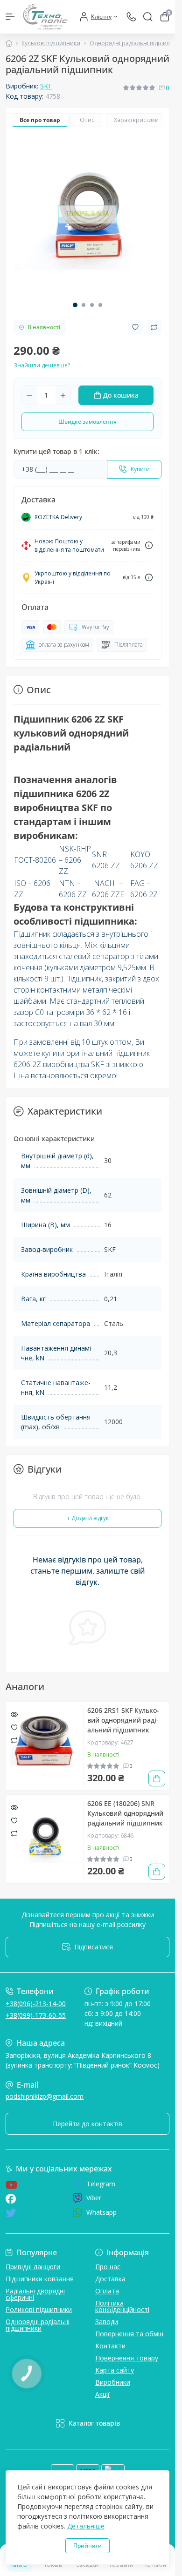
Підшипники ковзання (40, 2279)
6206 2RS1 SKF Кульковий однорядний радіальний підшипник (123, 1720)
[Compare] (14, 1740)
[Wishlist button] (135, 327)
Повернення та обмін (129, 2334)
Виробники (113, 2382)
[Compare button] (154, 327)
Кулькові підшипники (51, 43)
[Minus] (29, 395)
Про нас (108, 2267)
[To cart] (157, 1778)
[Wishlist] (14, 1727)
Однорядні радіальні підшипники (38, 2325)
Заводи (107, 2322)
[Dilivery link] (149, 545)
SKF (46, 86)
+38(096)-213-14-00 (36, 2004)
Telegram (101, 2184)
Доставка (110, 2279)
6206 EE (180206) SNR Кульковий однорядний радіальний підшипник (125, 1813)
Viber (94, 2198)
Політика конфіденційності (122, 2306)
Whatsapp (101, 2212)
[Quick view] (14, 1714)
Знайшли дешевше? (42, 365)
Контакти (110, 2346)
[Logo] (45, 17)
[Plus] (63, 395)
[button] (75, 305)
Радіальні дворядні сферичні (35, 2294)
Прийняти (87, 2546)
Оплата (107, 2291)
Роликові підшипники (39, 2309)
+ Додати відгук (88, 1518)
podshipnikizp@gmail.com (45, 2096)
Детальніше (86, 2526)
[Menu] (10, 17)
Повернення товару (127, 2358)
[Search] (148, 17)
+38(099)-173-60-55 (36, 2015)
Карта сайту (115, 2370)
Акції (102, 2394)
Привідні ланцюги (33, 2267)
